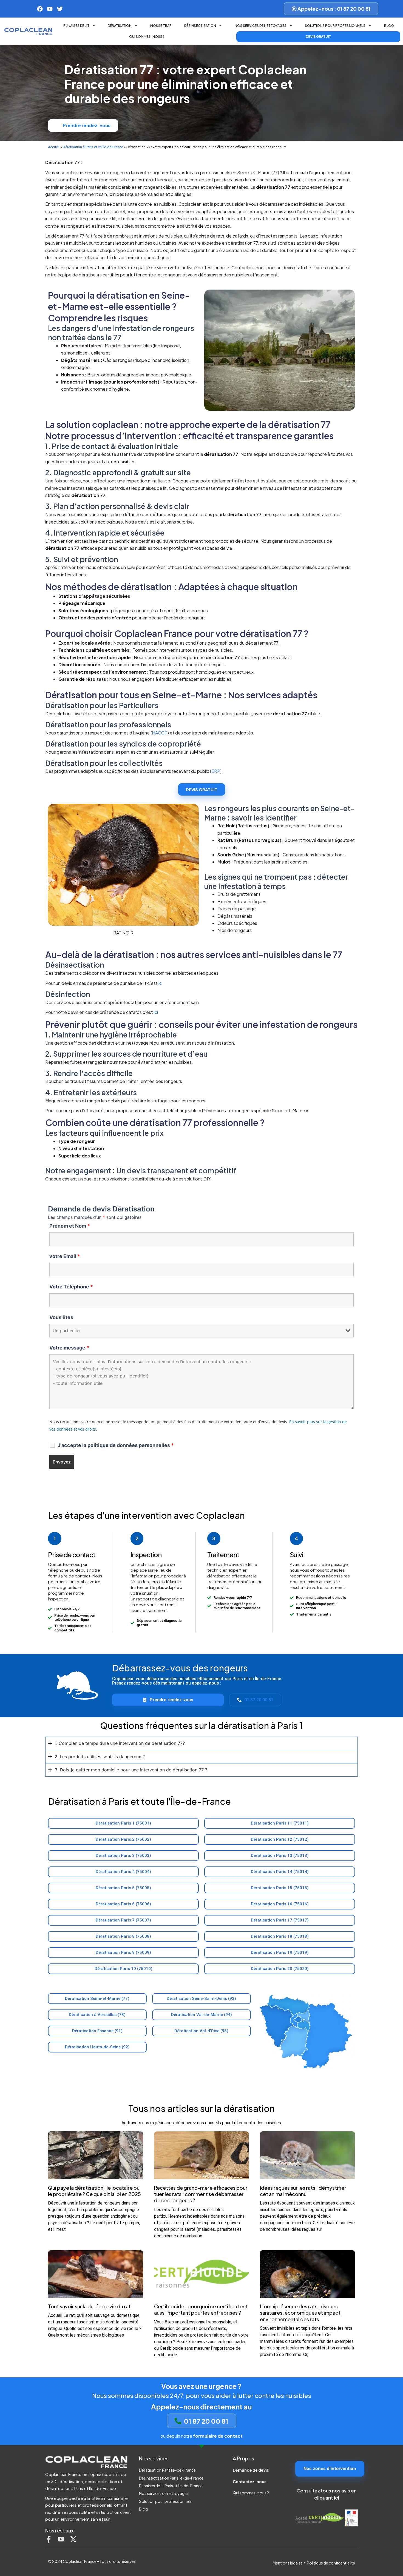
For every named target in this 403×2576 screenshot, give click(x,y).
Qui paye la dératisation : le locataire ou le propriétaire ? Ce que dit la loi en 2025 (94, 2191)
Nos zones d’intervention (330, 2468)
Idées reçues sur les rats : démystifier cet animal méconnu (303, 2191)
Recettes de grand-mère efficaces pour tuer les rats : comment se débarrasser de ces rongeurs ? (201, 2194)
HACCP (160, 733)
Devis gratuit (318, 37)
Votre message (69, 1348)
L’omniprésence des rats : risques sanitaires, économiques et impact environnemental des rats (300, 2313)
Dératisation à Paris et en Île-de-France (93, 147)
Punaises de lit (76, 26)
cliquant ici (327, 2498)
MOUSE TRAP (161, 26)
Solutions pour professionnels (335, 26)
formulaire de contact (218, 2436)
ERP (216, 771)
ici (161, 983)
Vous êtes (61, 1317)
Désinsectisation (200, 26)
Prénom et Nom (70, 1226)
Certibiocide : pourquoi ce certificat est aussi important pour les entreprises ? (201, 2309)
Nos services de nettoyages (261, 26)
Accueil (54, 147)
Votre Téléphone (71, 1287)
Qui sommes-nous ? (147, 37)
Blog (389, 26)
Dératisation (120, 26)
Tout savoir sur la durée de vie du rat (89, 2306)
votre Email (65, 1256)
